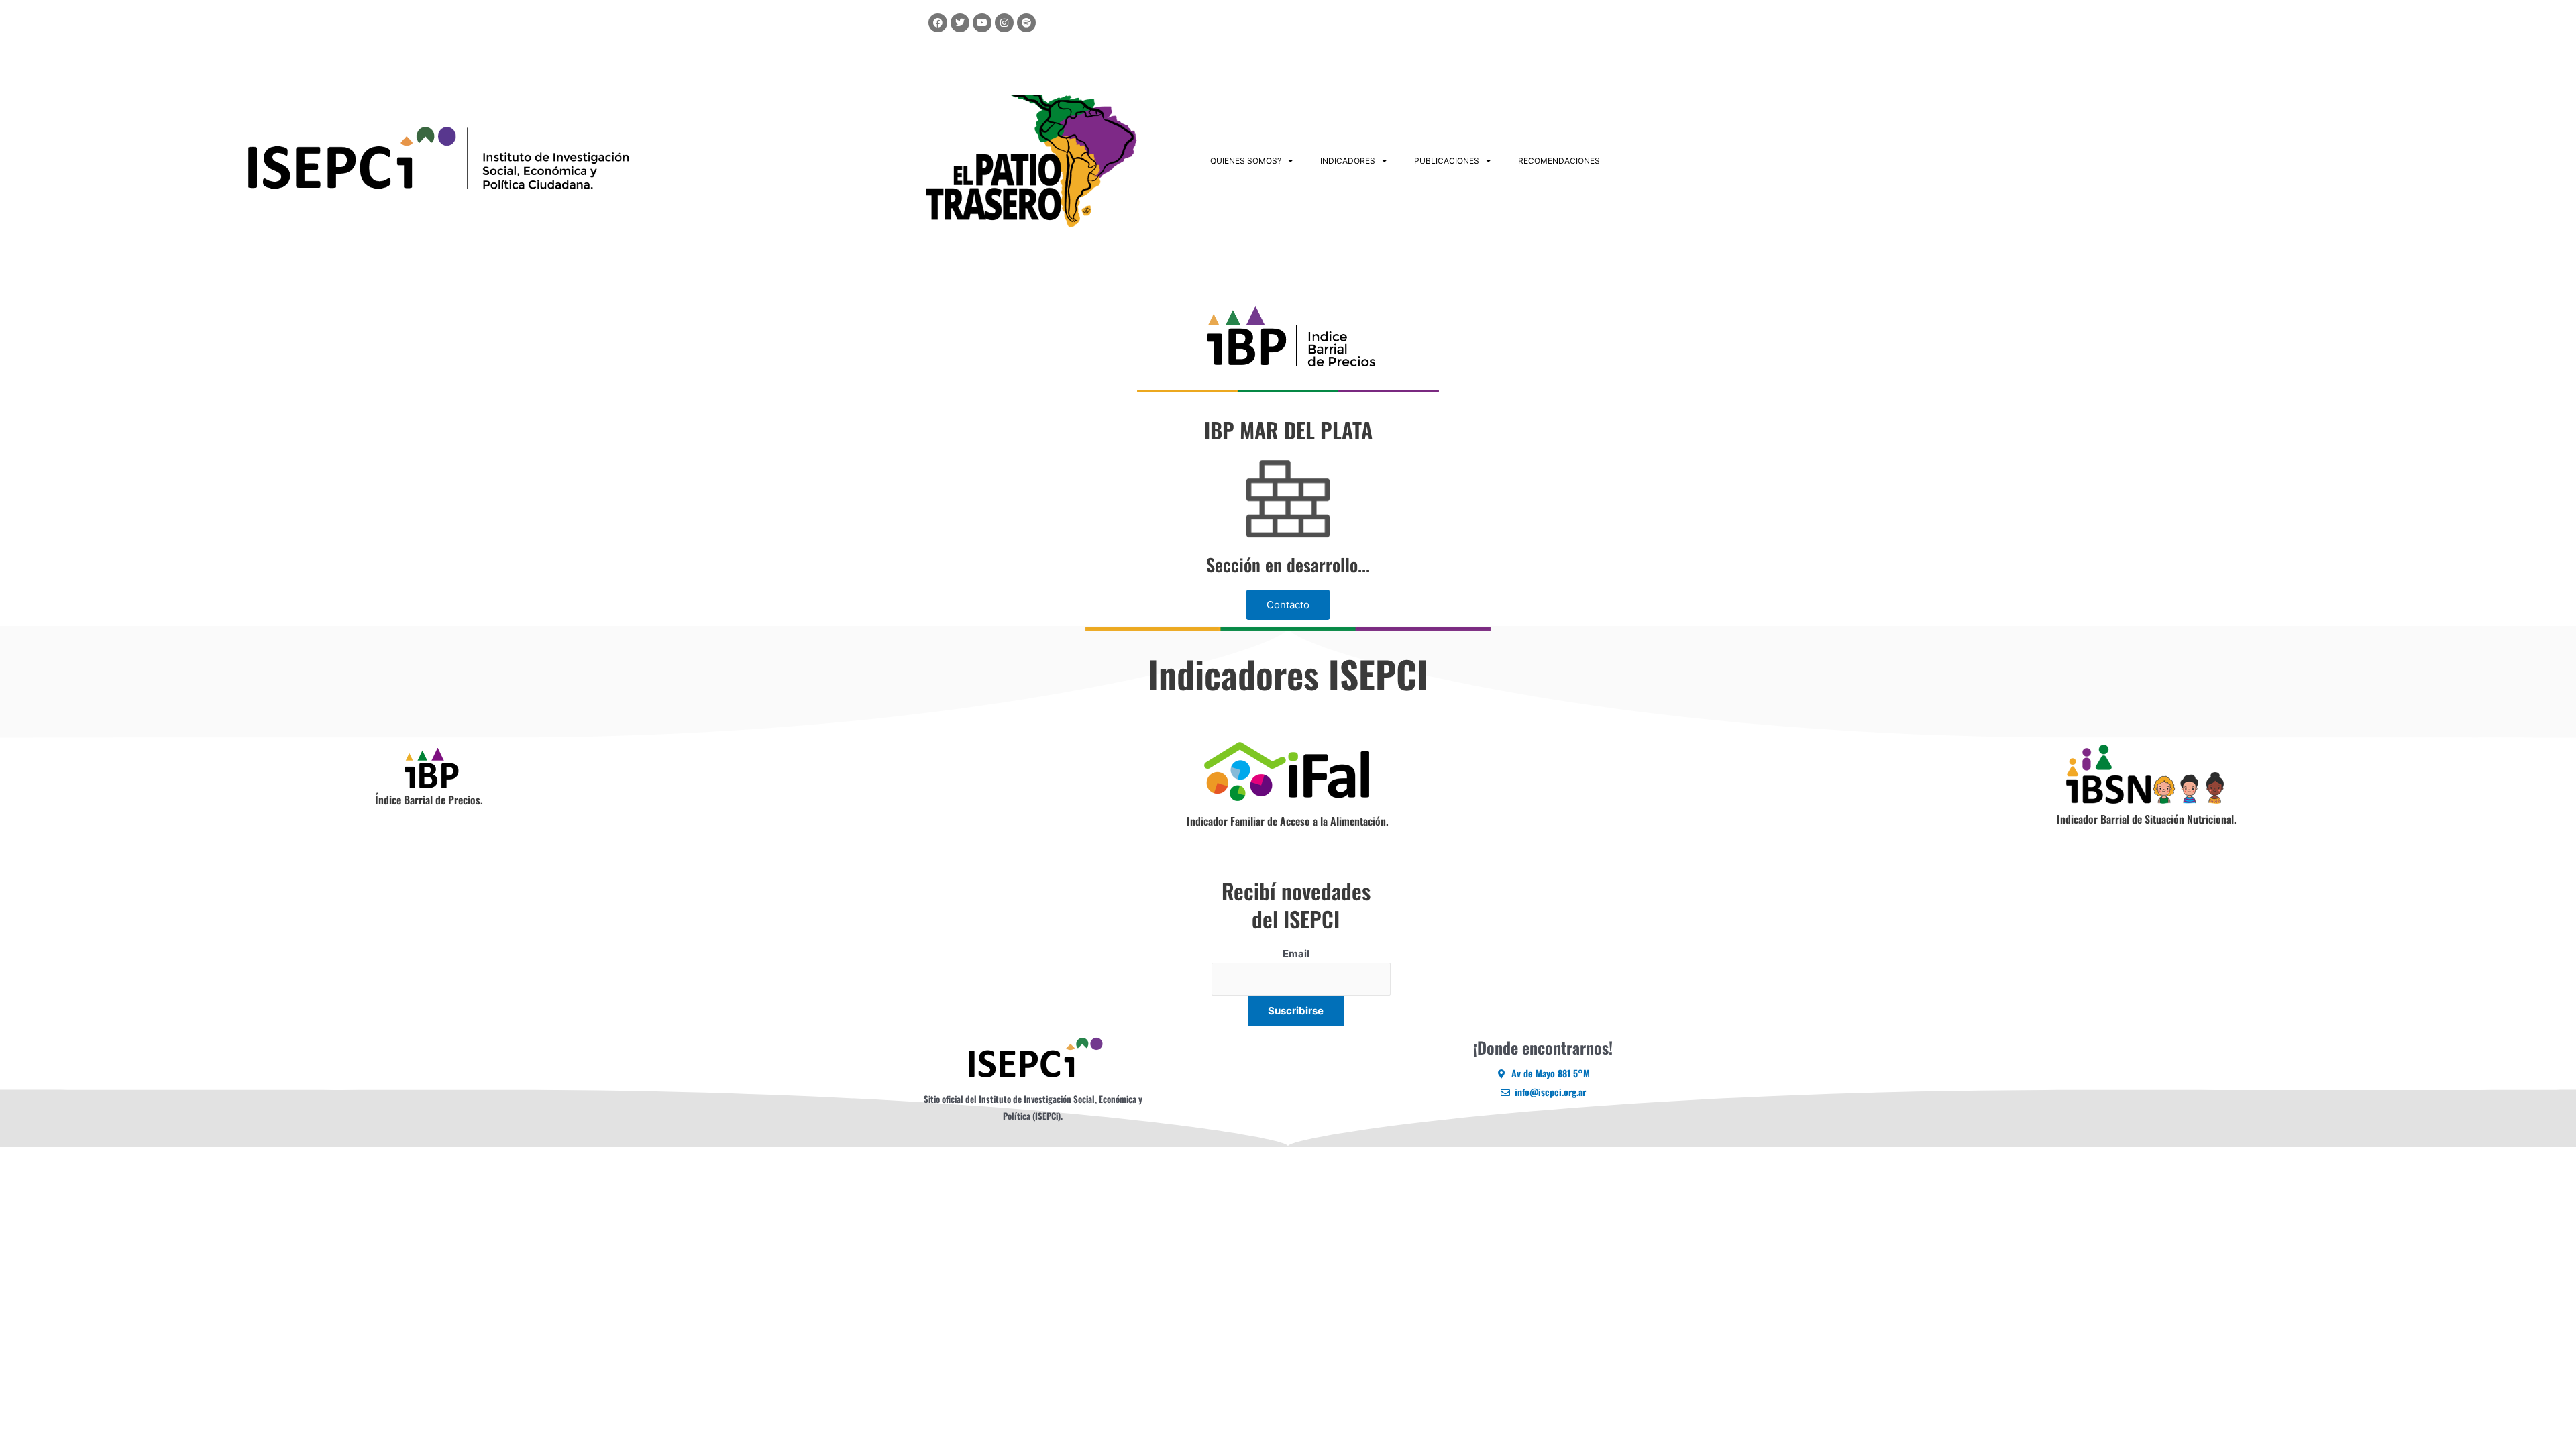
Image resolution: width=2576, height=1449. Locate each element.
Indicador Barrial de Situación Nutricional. (2147, 819)
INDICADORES (1348, 161)
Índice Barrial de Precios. (429, 800)
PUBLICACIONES (1447, 161)
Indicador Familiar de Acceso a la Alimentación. (1288, 821)
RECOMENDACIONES (1559, 161)
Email (1296, 954)
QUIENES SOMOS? (1246, 161)
